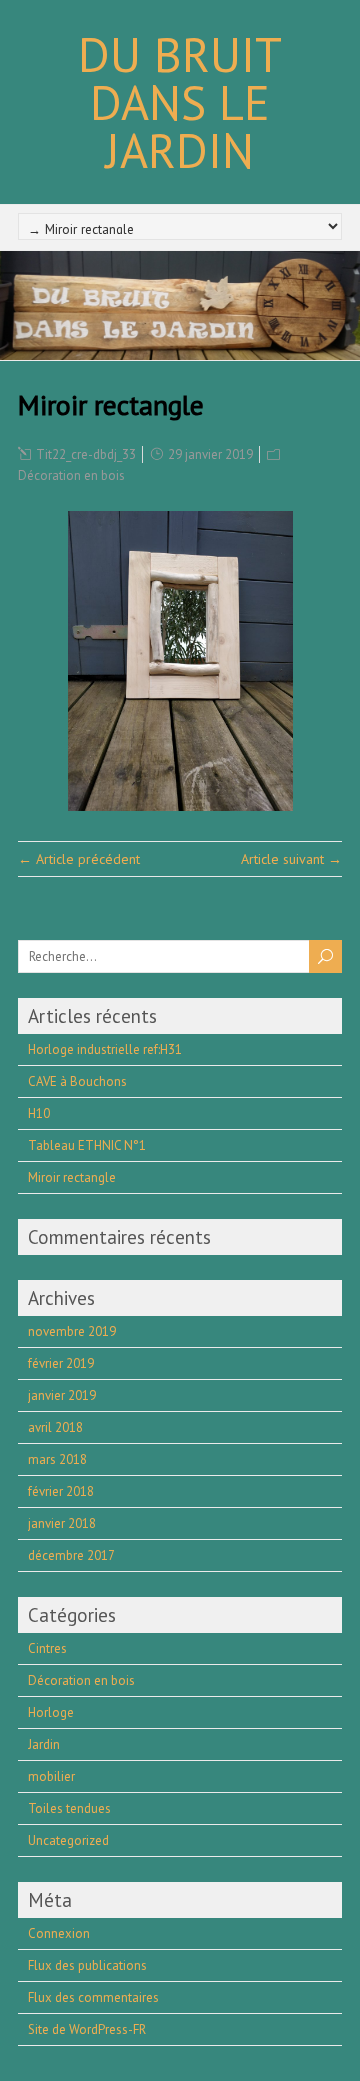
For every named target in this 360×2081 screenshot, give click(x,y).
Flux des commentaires (93, 1997)
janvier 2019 (62, 1395)
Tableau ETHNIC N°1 (87, 1145)
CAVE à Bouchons (77, 1081)
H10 (39, 1113)
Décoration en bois (71, 475)
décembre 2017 (71, 1555)
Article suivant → (291, 859)
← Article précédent (79, 859)
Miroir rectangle (72, 1177)
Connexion (59, 1933)
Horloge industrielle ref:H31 (105, 1049)
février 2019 (61, 1363)
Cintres (47, 1648)
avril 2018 (55, 1427)
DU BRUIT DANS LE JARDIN (180, 102)
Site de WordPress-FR (87, 2029)
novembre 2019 (72, 1331)
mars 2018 (57, 1459)
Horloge (51, 1712)
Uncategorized (68, 1840)
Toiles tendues (69, 1808)
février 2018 (61, 1491)
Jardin (44, 1744)
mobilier (51, 1776)
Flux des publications (87, 1965)
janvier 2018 (62, 1523)
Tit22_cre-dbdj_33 (86, 454)
